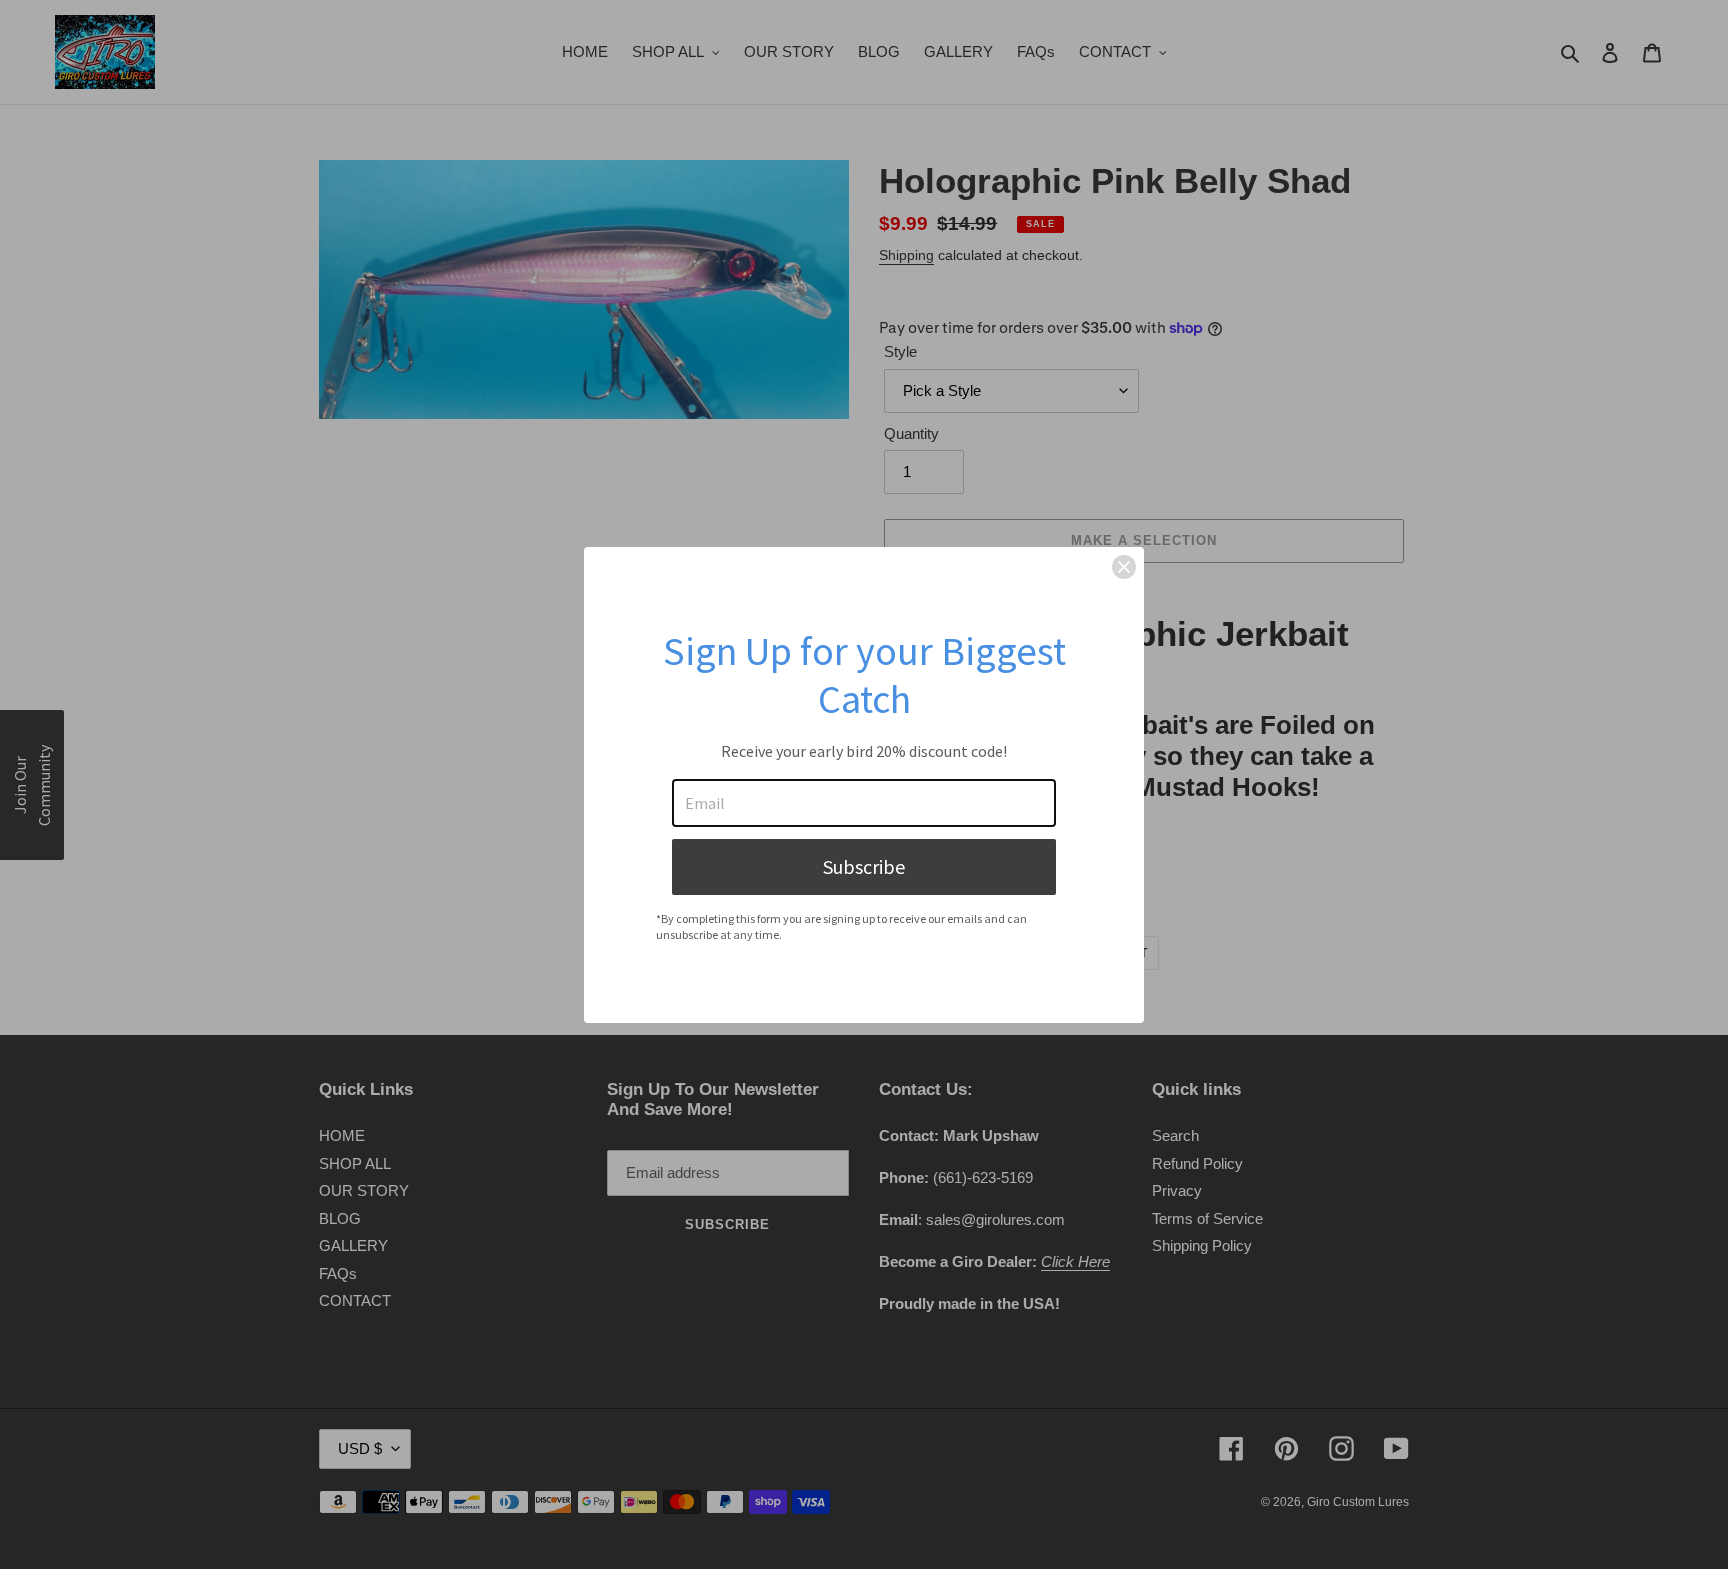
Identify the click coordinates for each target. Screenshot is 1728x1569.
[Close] (1124, 567)
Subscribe (864, 866)
